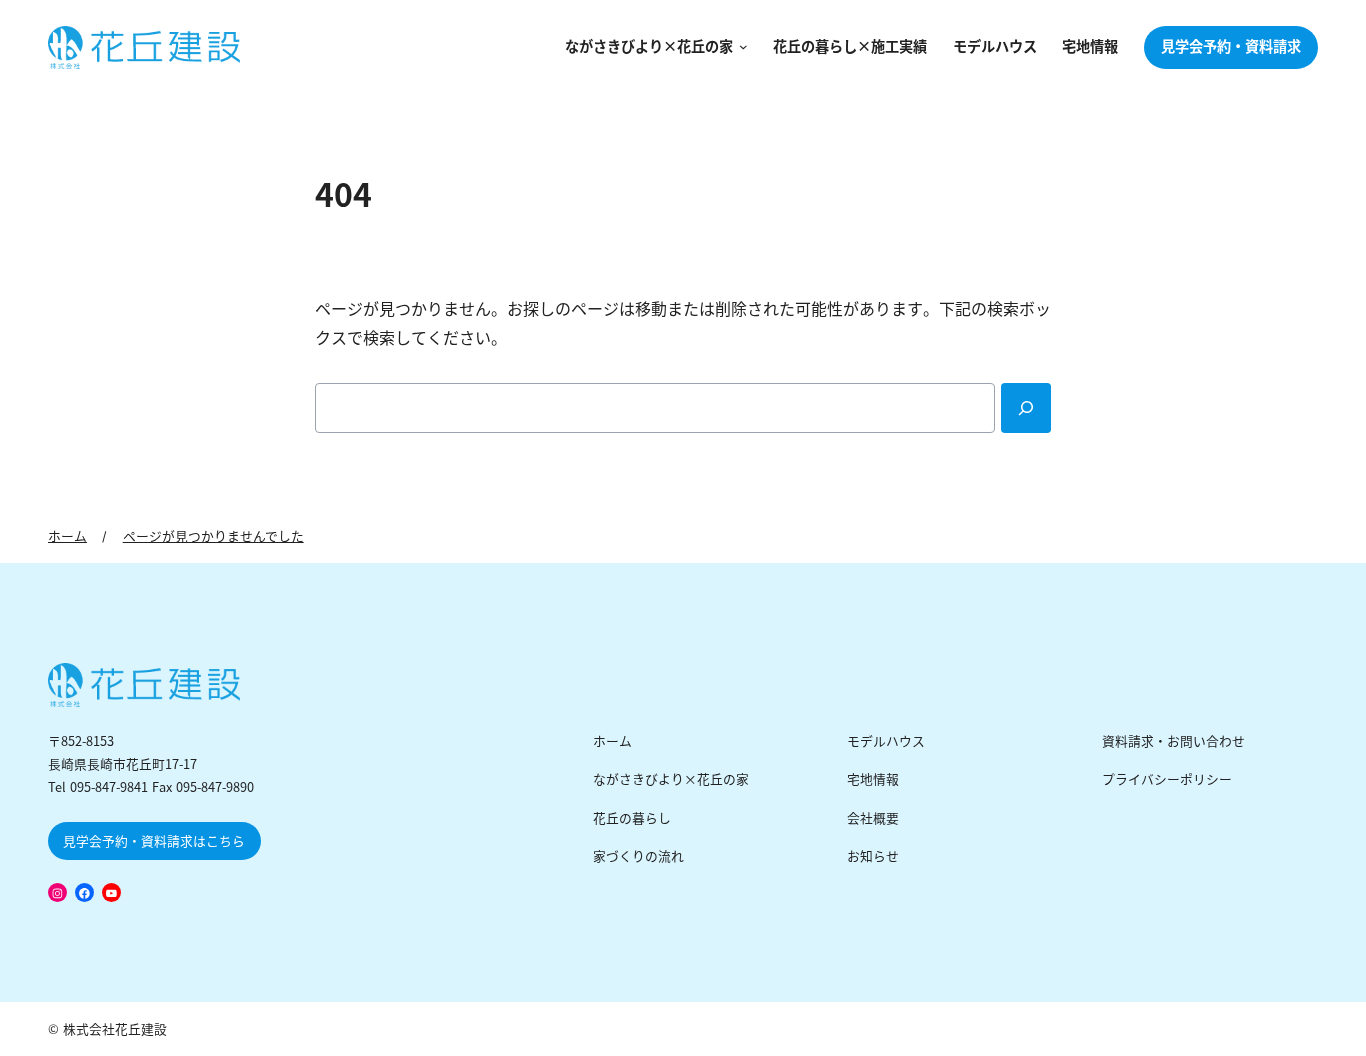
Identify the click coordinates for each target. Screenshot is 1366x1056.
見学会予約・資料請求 (1231, 47)
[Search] (1026, 408)
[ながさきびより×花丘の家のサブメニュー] (740, 47)
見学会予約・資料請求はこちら (154, 841)
